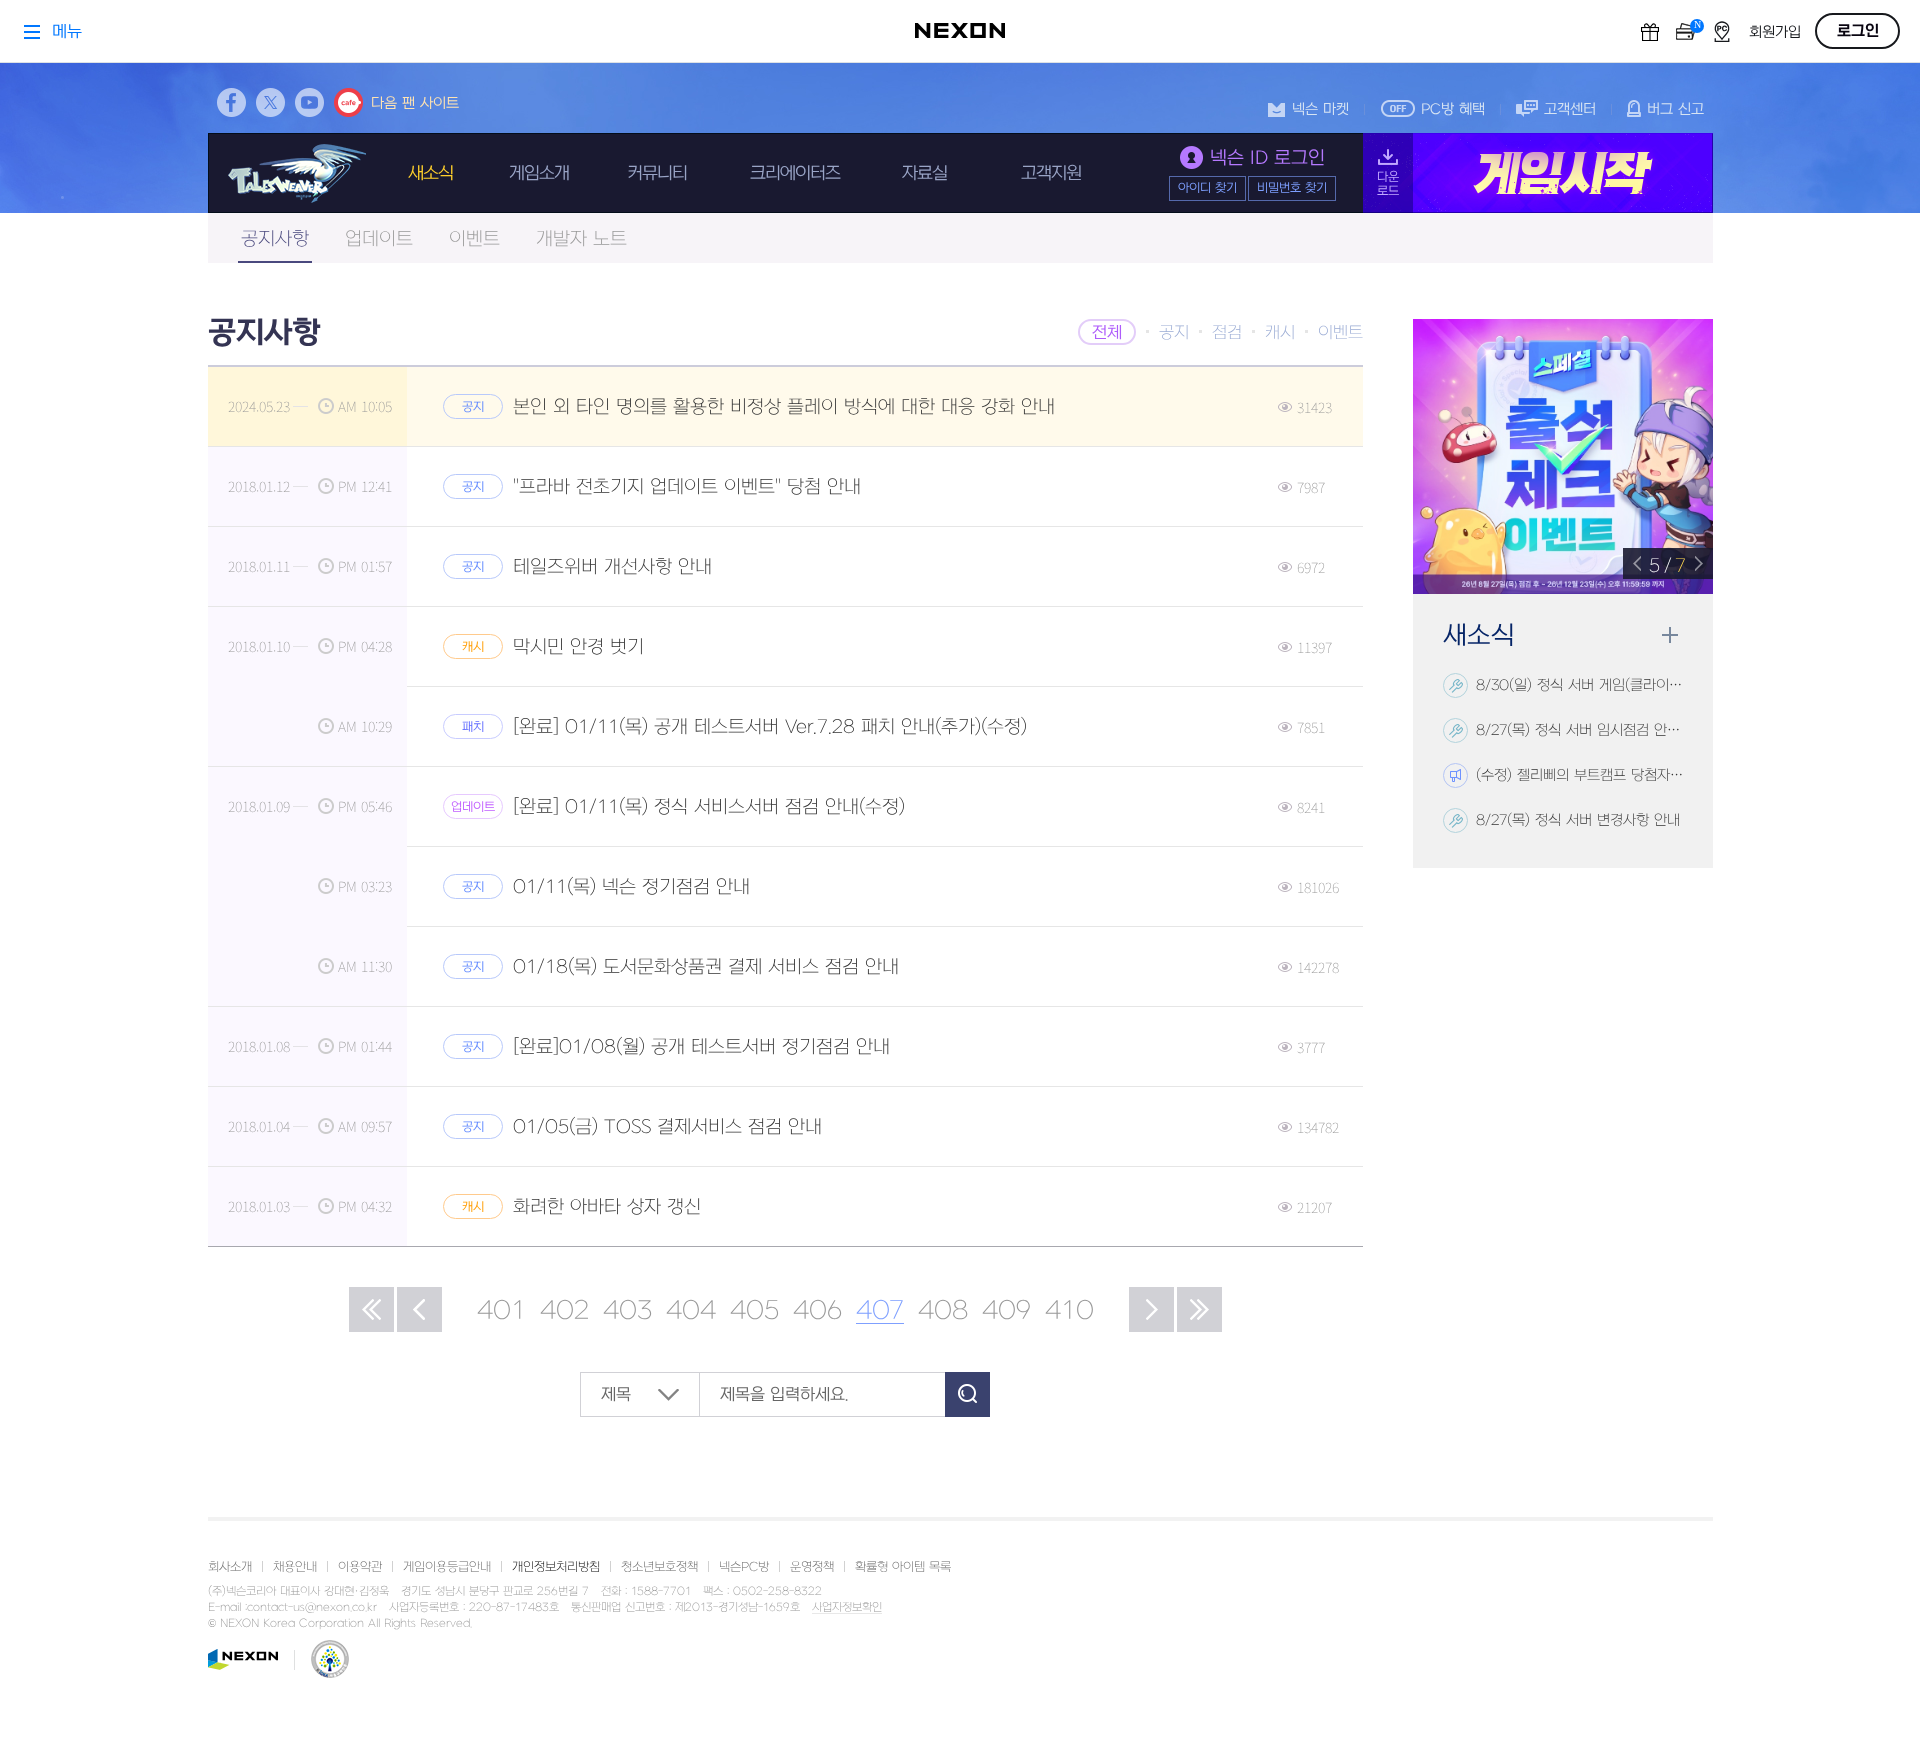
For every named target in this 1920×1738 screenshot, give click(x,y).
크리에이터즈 (795, 173)
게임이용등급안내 (447, 1567)
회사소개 (230, 1567)
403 (627, 1311)
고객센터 (1570, 109)
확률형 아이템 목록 (903, 1567)
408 (943, 1311)
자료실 (924, 173)
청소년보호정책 (659, 1567)
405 (754, 1311)
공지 (1174, 333)
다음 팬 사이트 (415, 103)
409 (1006, 1311)
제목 (616, 1395)
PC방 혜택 (1453, 109)
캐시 (1280, 333)
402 (564, 1311)
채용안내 (295, 1567)
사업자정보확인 (847, 1608)
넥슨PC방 (744, 1567)
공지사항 (275, 239)
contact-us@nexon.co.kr (312, 1607)
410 (1069, 1311)
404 (691, 1311)
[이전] (419, 1309)
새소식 (430, 173)
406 (817, 1311)
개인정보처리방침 (556, 1567)
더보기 (1669, 635)
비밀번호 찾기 (1292, 188)
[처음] (371, 1309)
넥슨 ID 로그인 (1267, 158)
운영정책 (812, 1567)
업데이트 (379, 239)
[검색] (967, 1394)
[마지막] (1199, 1309)
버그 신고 (1675, 109)
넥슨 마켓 (1320, 109)
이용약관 (360, 1567)
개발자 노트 (581, 239)
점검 (1227, 333)
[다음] (1151, 1309)
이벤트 (474, 239)
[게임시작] (1538, 173)
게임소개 (539, 173)
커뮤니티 (657, 173)
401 (501, 1311)
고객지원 (1051, 173)
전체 (1107, 333)
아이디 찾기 (1207, 188)
